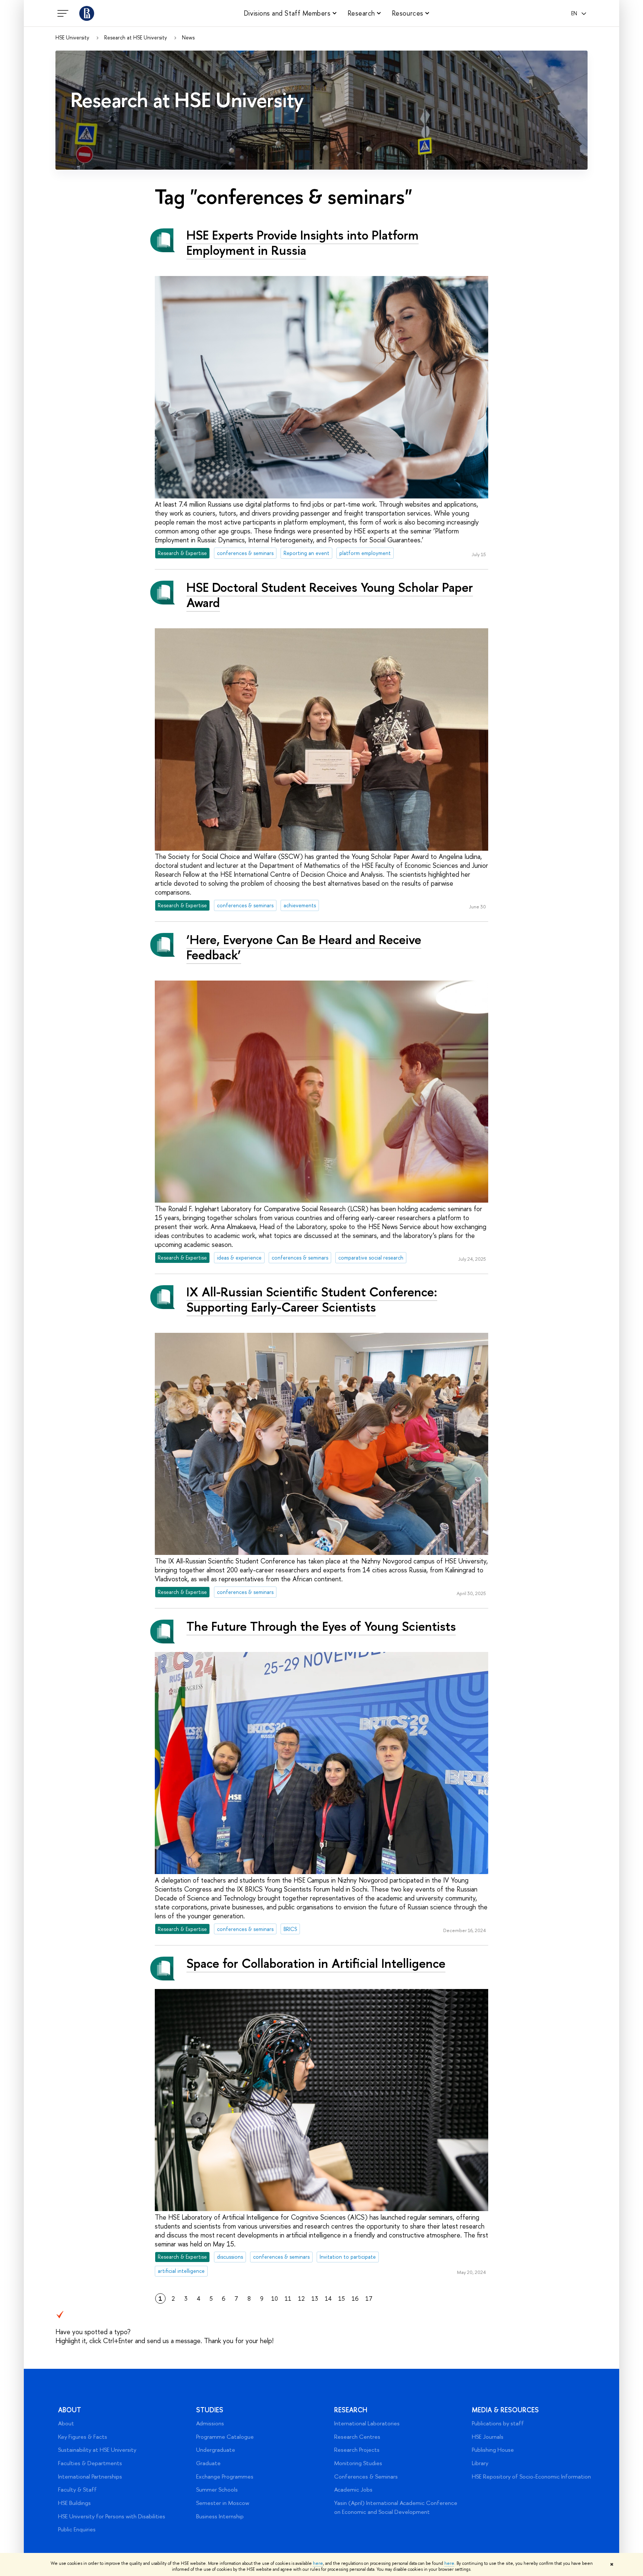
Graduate (208, 2463)
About (70, 2410)
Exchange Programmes (225, 2476)
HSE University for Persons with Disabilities (112, 2516)
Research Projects (357, 2450)
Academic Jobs (353, 2490)
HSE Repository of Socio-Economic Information (531, 2476)
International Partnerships (90, 2476)
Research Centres (357, 2437)
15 (342, 2298)
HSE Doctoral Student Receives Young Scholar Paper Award (330, 595)
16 (355, 2298)
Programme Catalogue (225, 2437)
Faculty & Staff (77, 2490)
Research (351, 2410)
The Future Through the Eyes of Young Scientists (321, 1626)
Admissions (210, 2423)
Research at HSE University (136, 38)
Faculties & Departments (90, 2463)
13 (315, 2298)
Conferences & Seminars (366, 2476)
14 (328, 2298)
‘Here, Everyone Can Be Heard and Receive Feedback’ (304, 947)
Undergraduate (216, 2450)
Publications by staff (498, 2423)
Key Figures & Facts (83, 2437)
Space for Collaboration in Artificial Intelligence (316, 1963)
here (318, 2563)
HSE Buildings (74, 2503)
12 (301, 2298)
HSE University (72, 38)
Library (480, 2463)
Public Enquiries (77, 2529)
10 (275, 2298)
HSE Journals (488, 2437)
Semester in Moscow (223, 2503)
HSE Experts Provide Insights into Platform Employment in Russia (303, 243)
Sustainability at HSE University (97, 2450)
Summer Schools (217, 2490)
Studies (210, 2410)
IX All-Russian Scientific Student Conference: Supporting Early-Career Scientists (312, 1299)
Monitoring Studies (358, 2463)
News (188, 38)
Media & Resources (505, 2410)
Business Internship (220, 2516)
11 (288, 2298)
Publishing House (493, 2450)
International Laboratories (367, 2423)
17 (369, 2298)
